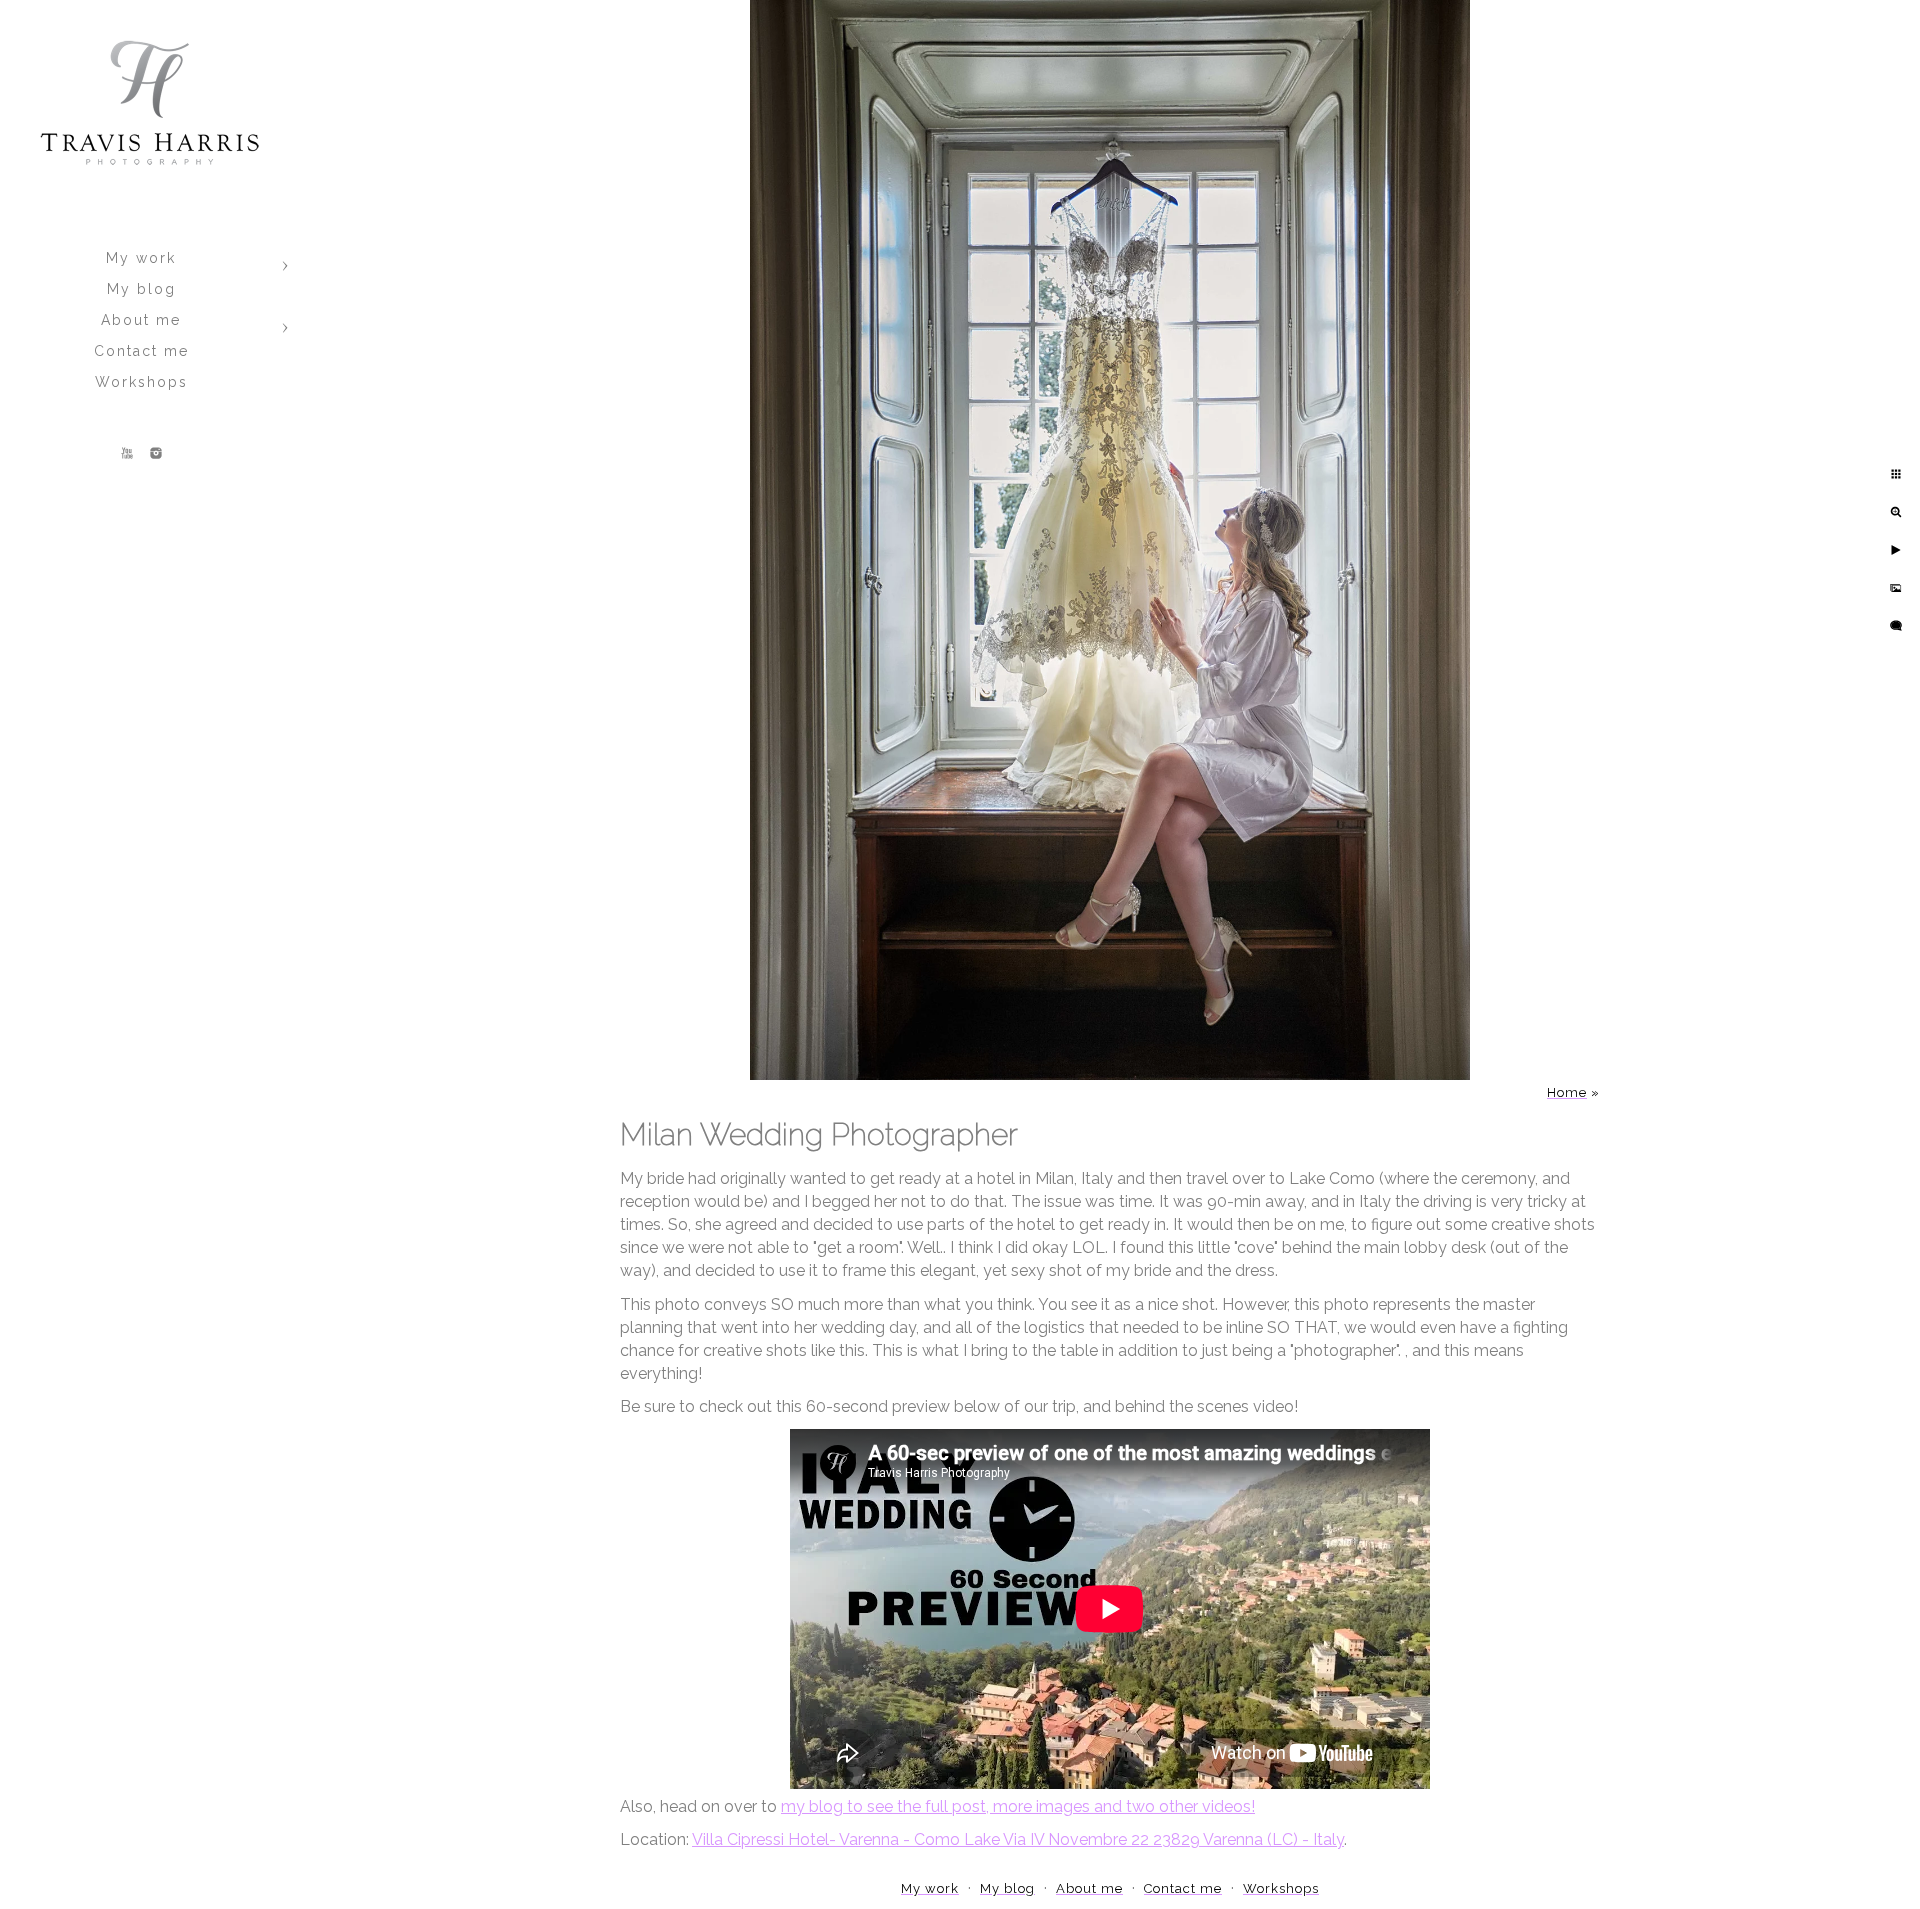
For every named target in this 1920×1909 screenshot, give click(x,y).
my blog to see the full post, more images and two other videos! (1018, 1806)
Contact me (141, 351)
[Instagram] (156, 453)
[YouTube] (127, 453)
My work (141, 258)
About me (141, 320)
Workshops (141, 382)
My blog (141, 289)
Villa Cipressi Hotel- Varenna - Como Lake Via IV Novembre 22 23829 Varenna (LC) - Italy (1018, 1839)
